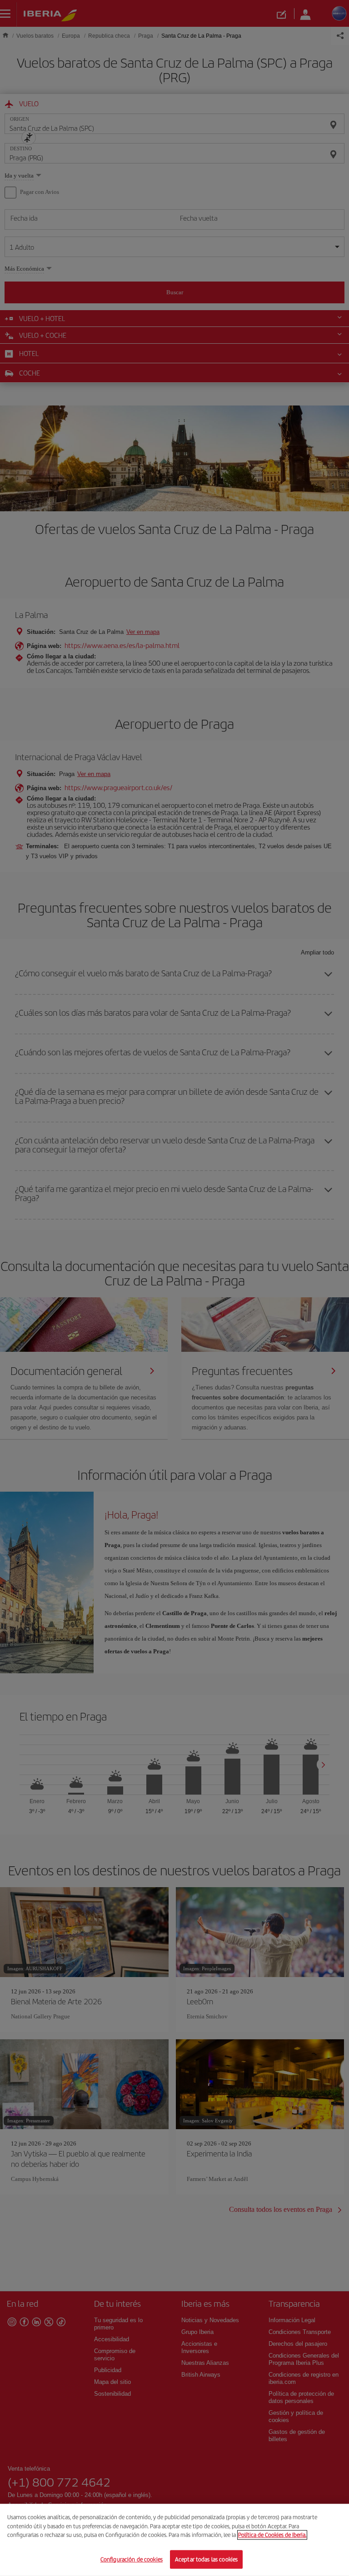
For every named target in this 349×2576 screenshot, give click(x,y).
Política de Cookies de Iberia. (272, 2535)
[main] (174, 2540)
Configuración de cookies (132, 2559)
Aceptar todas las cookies (206, 2559)
